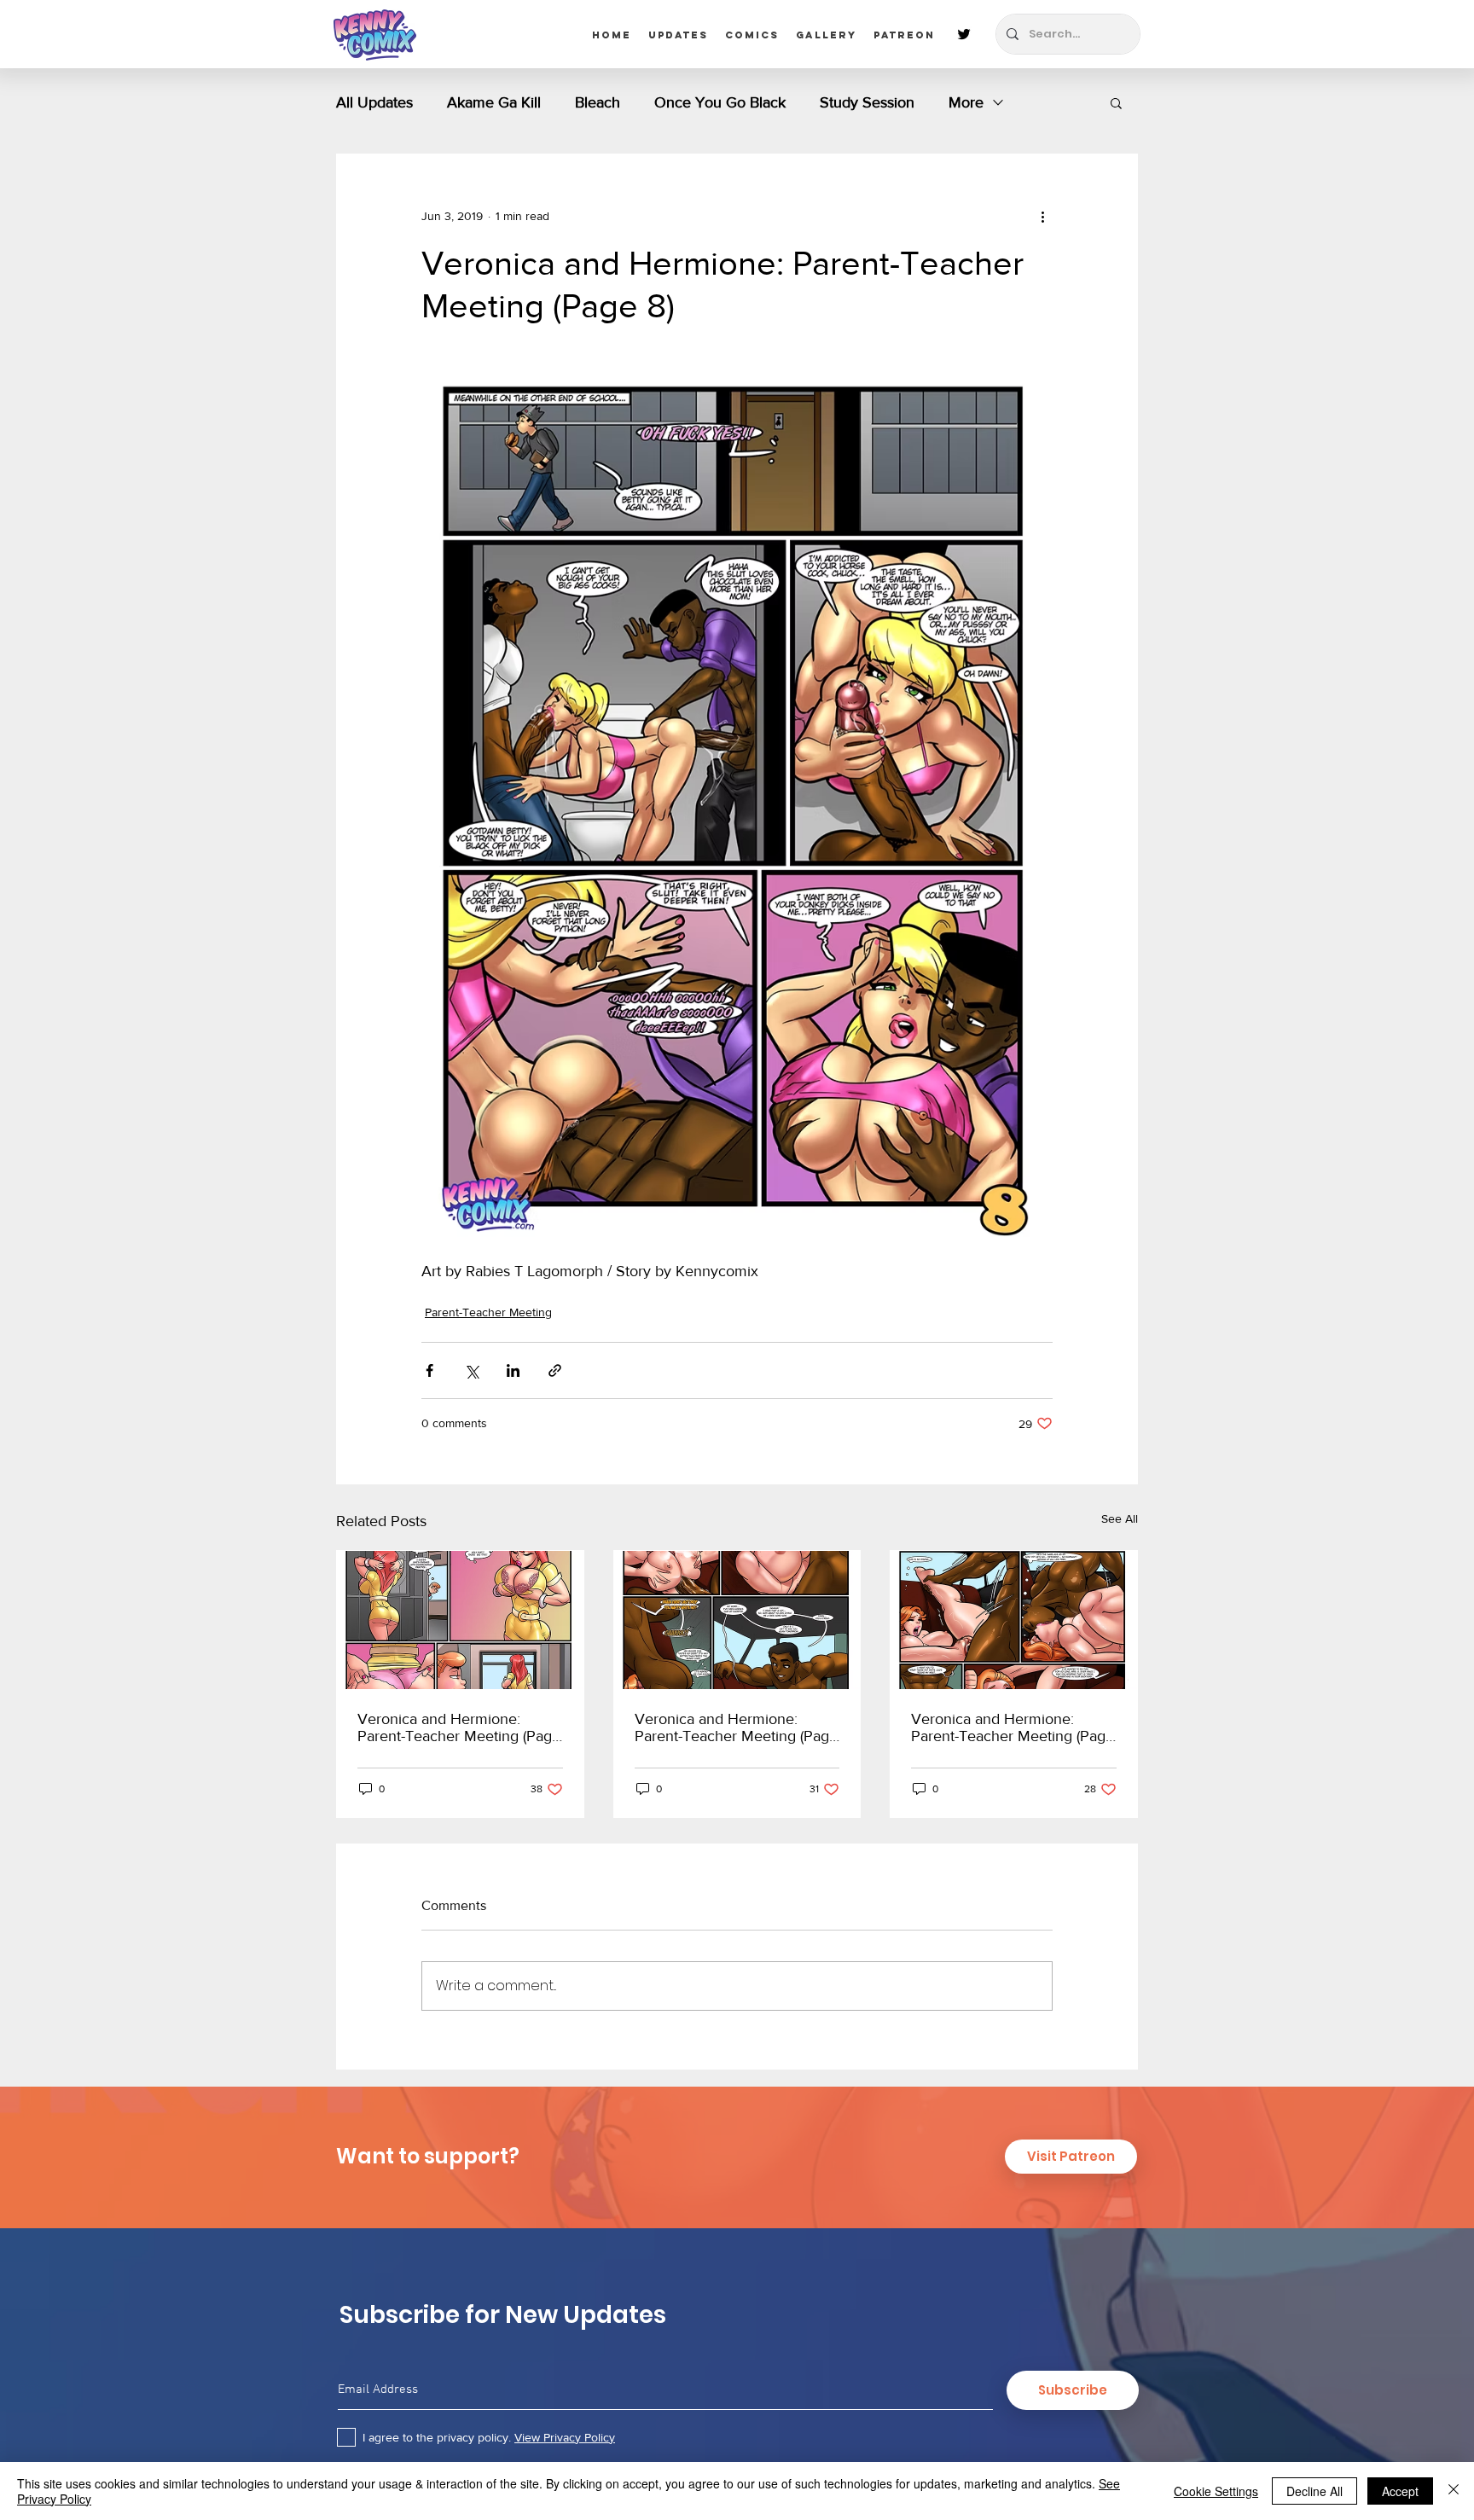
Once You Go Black (720, 102)
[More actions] (1042, 216)
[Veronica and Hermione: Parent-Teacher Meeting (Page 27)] (1014, 1620)
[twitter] (964, 34)
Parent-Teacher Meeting (488, 1312)
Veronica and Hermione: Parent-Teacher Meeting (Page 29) (459, 1727)
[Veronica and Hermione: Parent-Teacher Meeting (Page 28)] (737, 1620)
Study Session (867, 102)
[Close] (1454, 2491)
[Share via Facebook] (429, 1370)
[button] (1116, 102)
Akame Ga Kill (494, 102)
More (966, 102)
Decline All (1314, 2491)
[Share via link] (555, 1370)
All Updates (374, 102)
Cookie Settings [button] (1216, 2491)
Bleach (598, 102)
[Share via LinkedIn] (513, 1370)
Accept (1400, 2491)
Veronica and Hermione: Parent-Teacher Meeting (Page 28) (736, 1727)
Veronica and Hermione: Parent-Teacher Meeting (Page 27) (1013, 1727)
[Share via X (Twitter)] (471, 1370)
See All (1120, 1518)
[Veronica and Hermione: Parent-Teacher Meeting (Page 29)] (460, 1620)
